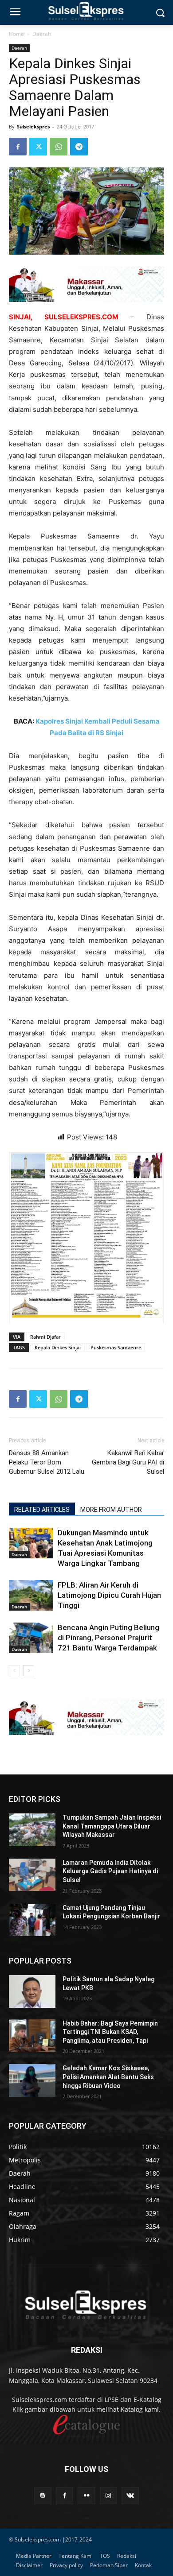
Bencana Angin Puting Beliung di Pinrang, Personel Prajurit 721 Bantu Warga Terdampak (108, 1638)
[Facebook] (18, 147)
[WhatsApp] (59, 147)
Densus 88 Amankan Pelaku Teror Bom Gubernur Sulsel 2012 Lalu (47, 1462)
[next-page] (29, 1671)
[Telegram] (79, 147)
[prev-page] (14, 1671)
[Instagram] (108, 2496)
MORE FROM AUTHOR (111, 1510)
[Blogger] (43, 2496)
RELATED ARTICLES (42, 1510)
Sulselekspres (33, 126)
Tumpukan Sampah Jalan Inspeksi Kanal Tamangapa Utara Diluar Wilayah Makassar (112, 1826)
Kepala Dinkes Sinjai (58, 1347)
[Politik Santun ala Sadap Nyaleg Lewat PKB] (32, 1991)
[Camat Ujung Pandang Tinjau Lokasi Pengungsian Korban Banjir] (32, 1920)
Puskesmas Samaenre (116, 1347)
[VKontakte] (130, 2496)
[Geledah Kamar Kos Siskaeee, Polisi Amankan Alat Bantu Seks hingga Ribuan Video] (32, 2080)
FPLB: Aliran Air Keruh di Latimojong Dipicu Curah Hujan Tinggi (109, 1595)
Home (16, 34)
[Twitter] (38, 147)
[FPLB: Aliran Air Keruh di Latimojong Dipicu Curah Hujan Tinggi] (31, 1595)
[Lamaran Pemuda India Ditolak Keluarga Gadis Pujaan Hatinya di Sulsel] (32, 1875)
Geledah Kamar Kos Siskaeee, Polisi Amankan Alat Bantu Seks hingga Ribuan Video (108, 2077)
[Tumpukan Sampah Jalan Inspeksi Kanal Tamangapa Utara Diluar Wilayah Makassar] (32, 1830)
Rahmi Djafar (45, 1337)
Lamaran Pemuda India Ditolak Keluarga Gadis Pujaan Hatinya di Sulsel (110, 1871)
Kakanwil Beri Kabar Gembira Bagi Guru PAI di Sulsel (128, 1462)
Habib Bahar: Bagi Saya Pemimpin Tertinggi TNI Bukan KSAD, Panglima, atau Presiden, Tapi (110, 2032)
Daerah (42, 34)
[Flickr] (86, 2496)
